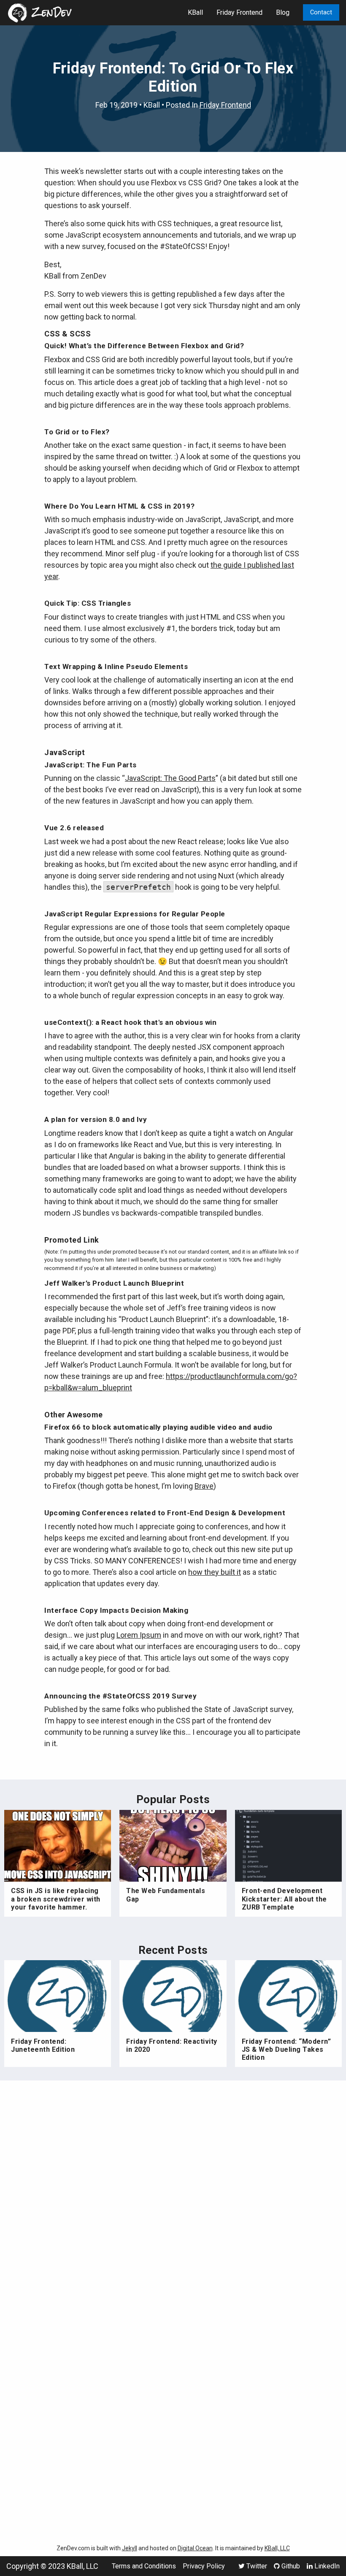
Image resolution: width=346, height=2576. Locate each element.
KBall (195, 12)
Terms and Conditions (144, 2566)
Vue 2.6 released (74, 828)
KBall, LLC (277, 2548)
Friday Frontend (239, 12)
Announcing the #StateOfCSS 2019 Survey (120, 1696)
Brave (204, 1486)
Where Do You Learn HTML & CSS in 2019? (119, 506)
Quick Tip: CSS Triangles (88, 603)
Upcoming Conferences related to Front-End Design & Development (165, 1513)
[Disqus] (173, 2199)
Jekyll (130, 2548)
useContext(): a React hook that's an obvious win (130, 1022)
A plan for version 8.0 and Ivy (96, 1119)
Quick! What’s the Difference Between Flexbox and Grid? (144, 346)
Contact (321, 12)
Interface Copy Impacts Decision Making (116, 1610)
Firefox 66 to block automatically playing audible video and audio (158, 1427)
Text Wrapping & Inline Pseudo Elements (116, 666)
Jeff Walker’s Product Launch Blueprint (114, 1283)
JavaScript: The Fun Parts (91, 765)
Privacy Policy (204, 2566)
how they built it (215, 1572)
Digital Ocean (195, 2548)
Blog (283, 12)
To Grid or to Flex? (77, 432)
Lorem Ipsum (139, 1635)
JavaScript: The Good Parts (170, 778)
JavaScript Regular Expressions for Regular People (135, 914)
